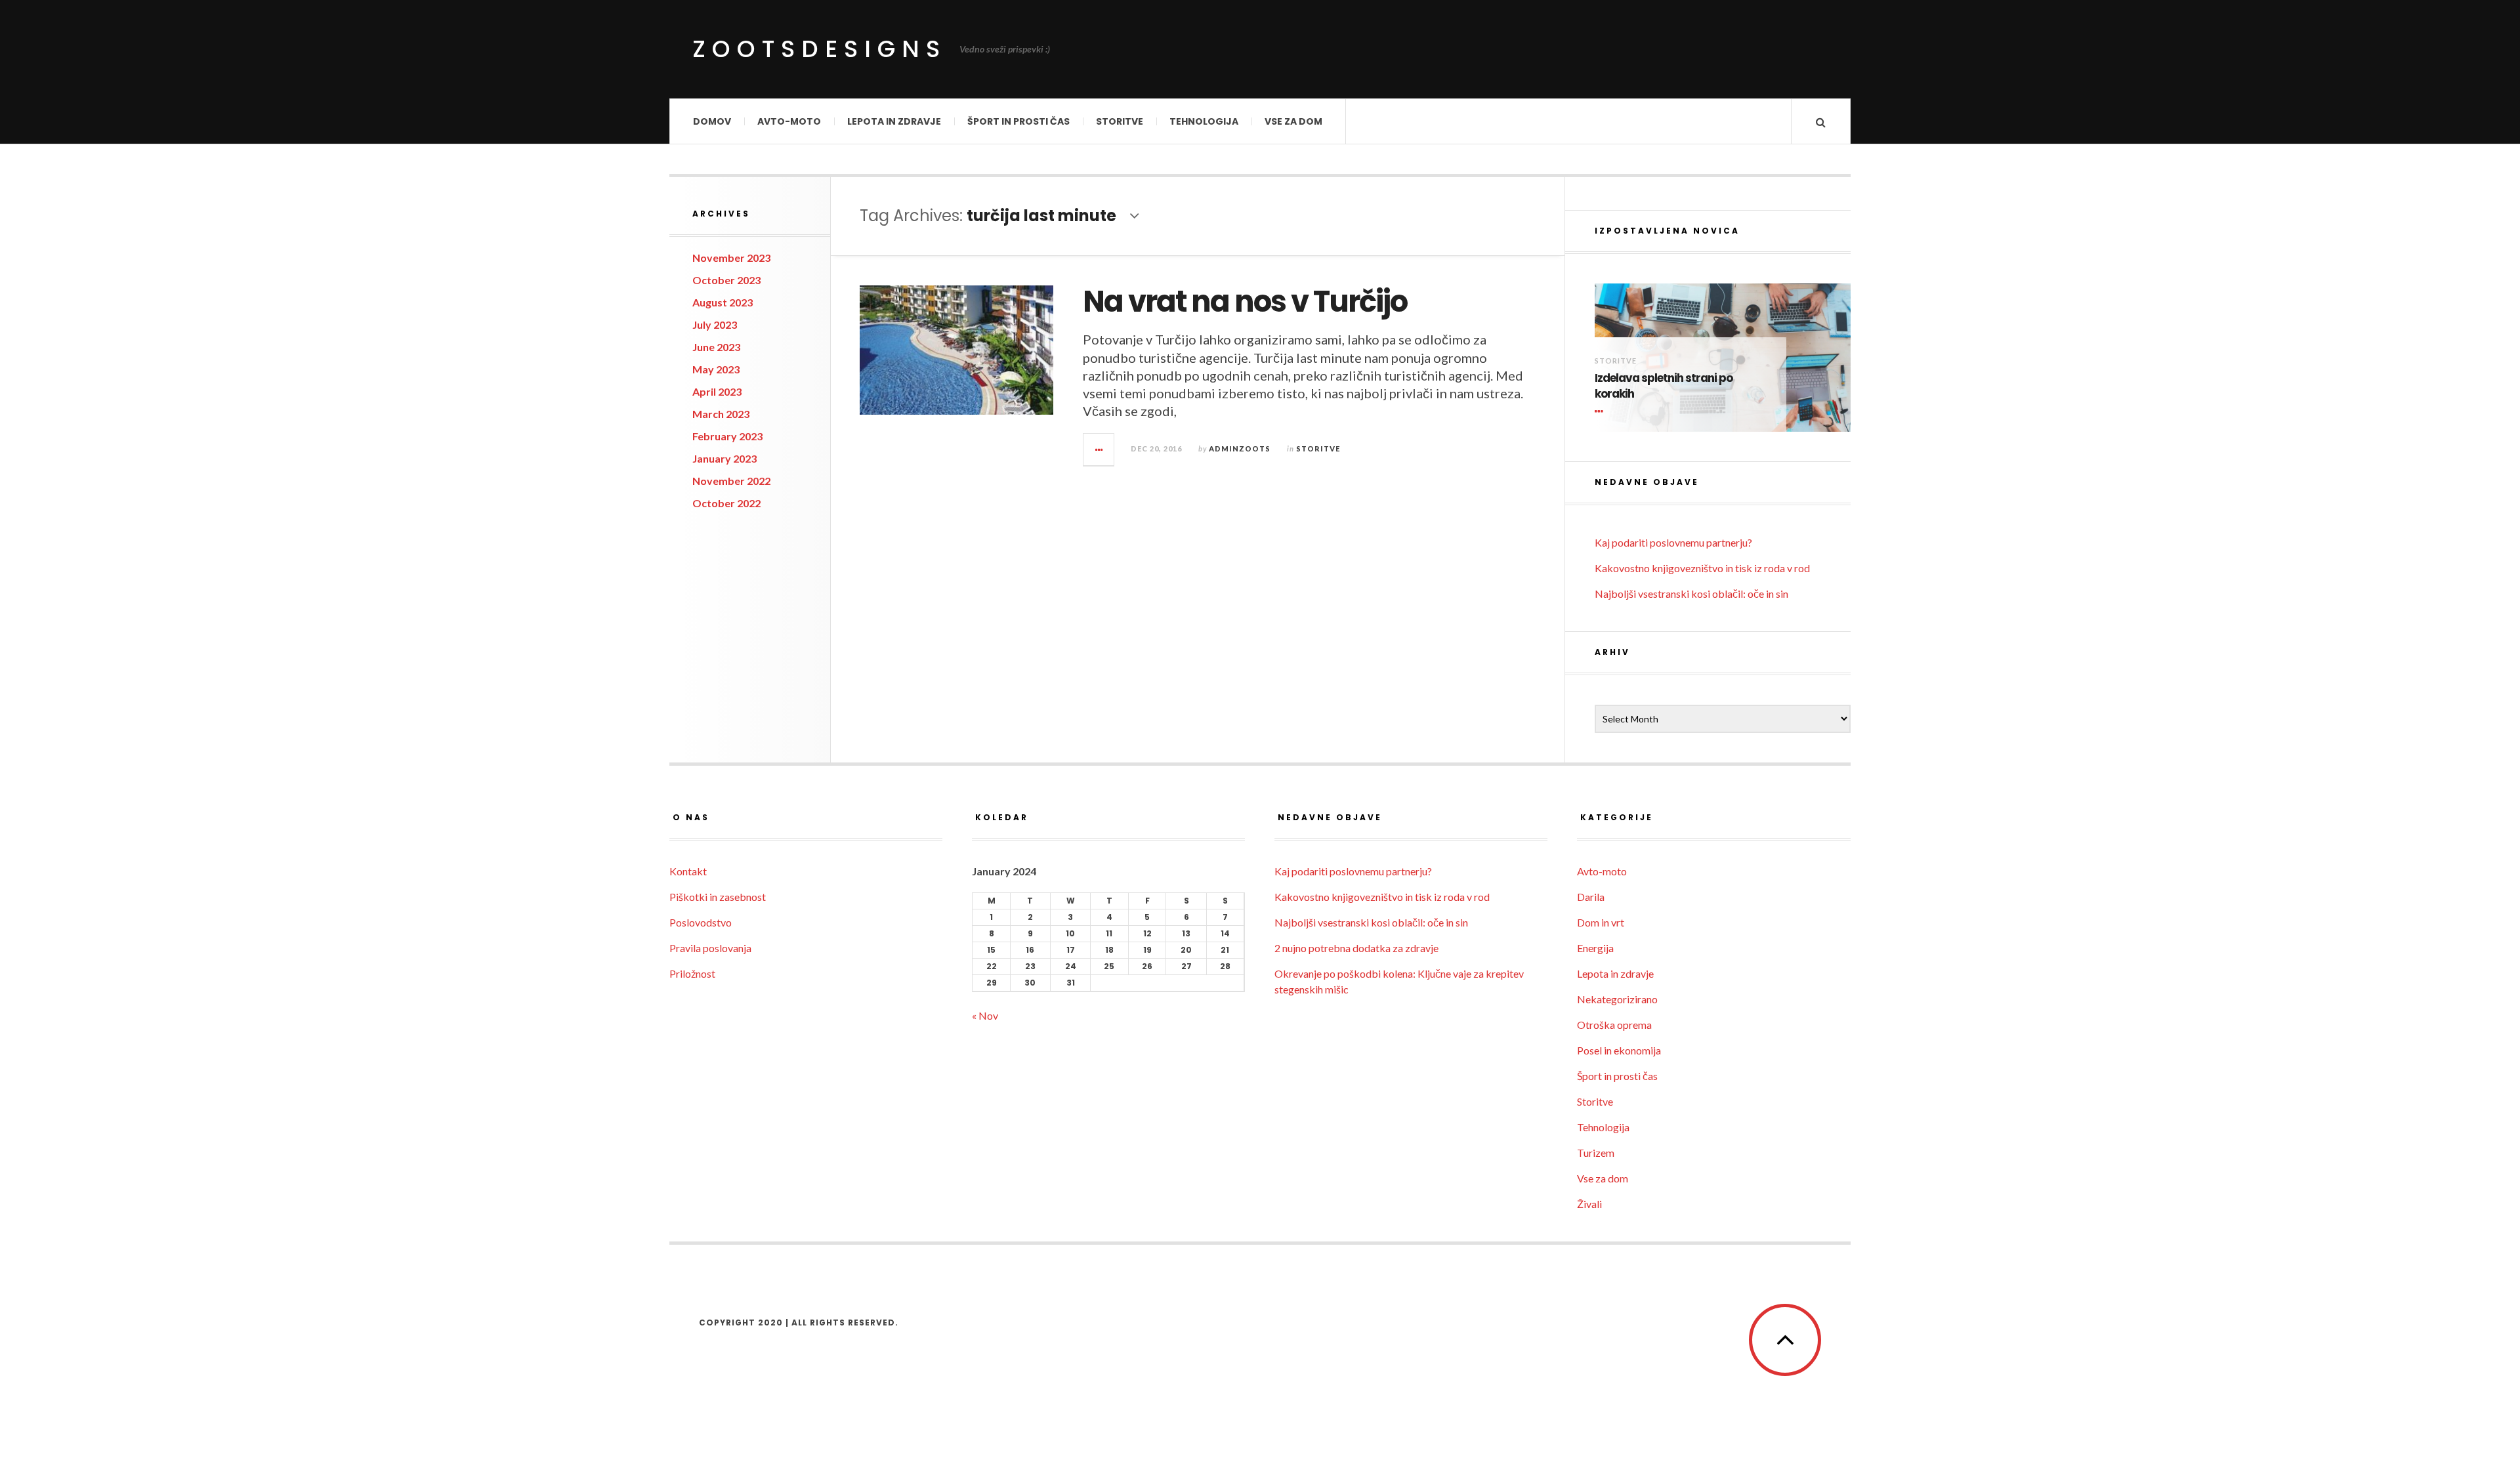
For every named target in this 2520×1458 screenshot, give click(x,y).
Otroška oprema (1614, 1025)
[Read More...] (1099, 449)
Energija (1595, 948)
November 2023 (731, 258)
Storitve (1120, 121)
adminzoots (1240, 448)
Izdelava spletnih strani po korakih (1664, 386)
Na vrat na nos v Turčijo (1245, 302)
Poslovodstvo (701, 922)
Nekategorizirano (1617, 999)
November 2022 (731, 481)
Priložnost (692, 973)
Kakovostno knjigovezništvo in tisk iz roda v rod (1702, 568)
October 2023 (726, 280)
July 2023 (715, 324)
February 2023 (727, 436)
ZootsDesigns (819, 49)
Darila (1591, 897)
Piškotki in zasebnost (718, 897)
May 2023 (716, 369)
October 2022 (726, 503)
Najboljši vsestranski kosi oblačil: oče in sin (1691, 594)
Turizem (1596, 1153)
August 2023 (723, 302)
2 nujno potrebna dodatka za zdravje (1356, 948)
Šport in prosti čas (1018, 121)
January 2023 (724, 458)
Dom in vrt (1601, 922)
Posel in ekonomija (1619, 1050)
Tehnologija (1204, 121)
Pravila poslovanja (710, 948)
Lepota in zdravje (894, 121)
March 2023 (721, 414)
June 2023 (716, 347)
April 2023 (717, 391)
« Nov (985, 1015)
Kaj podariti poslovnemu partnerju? (1673, 542)
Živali (1589, 1204)
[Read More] (1601, 412)
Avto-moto (789, 121)
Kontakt (688, 871)
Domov (712, 121)
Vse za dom (1293, 121)
